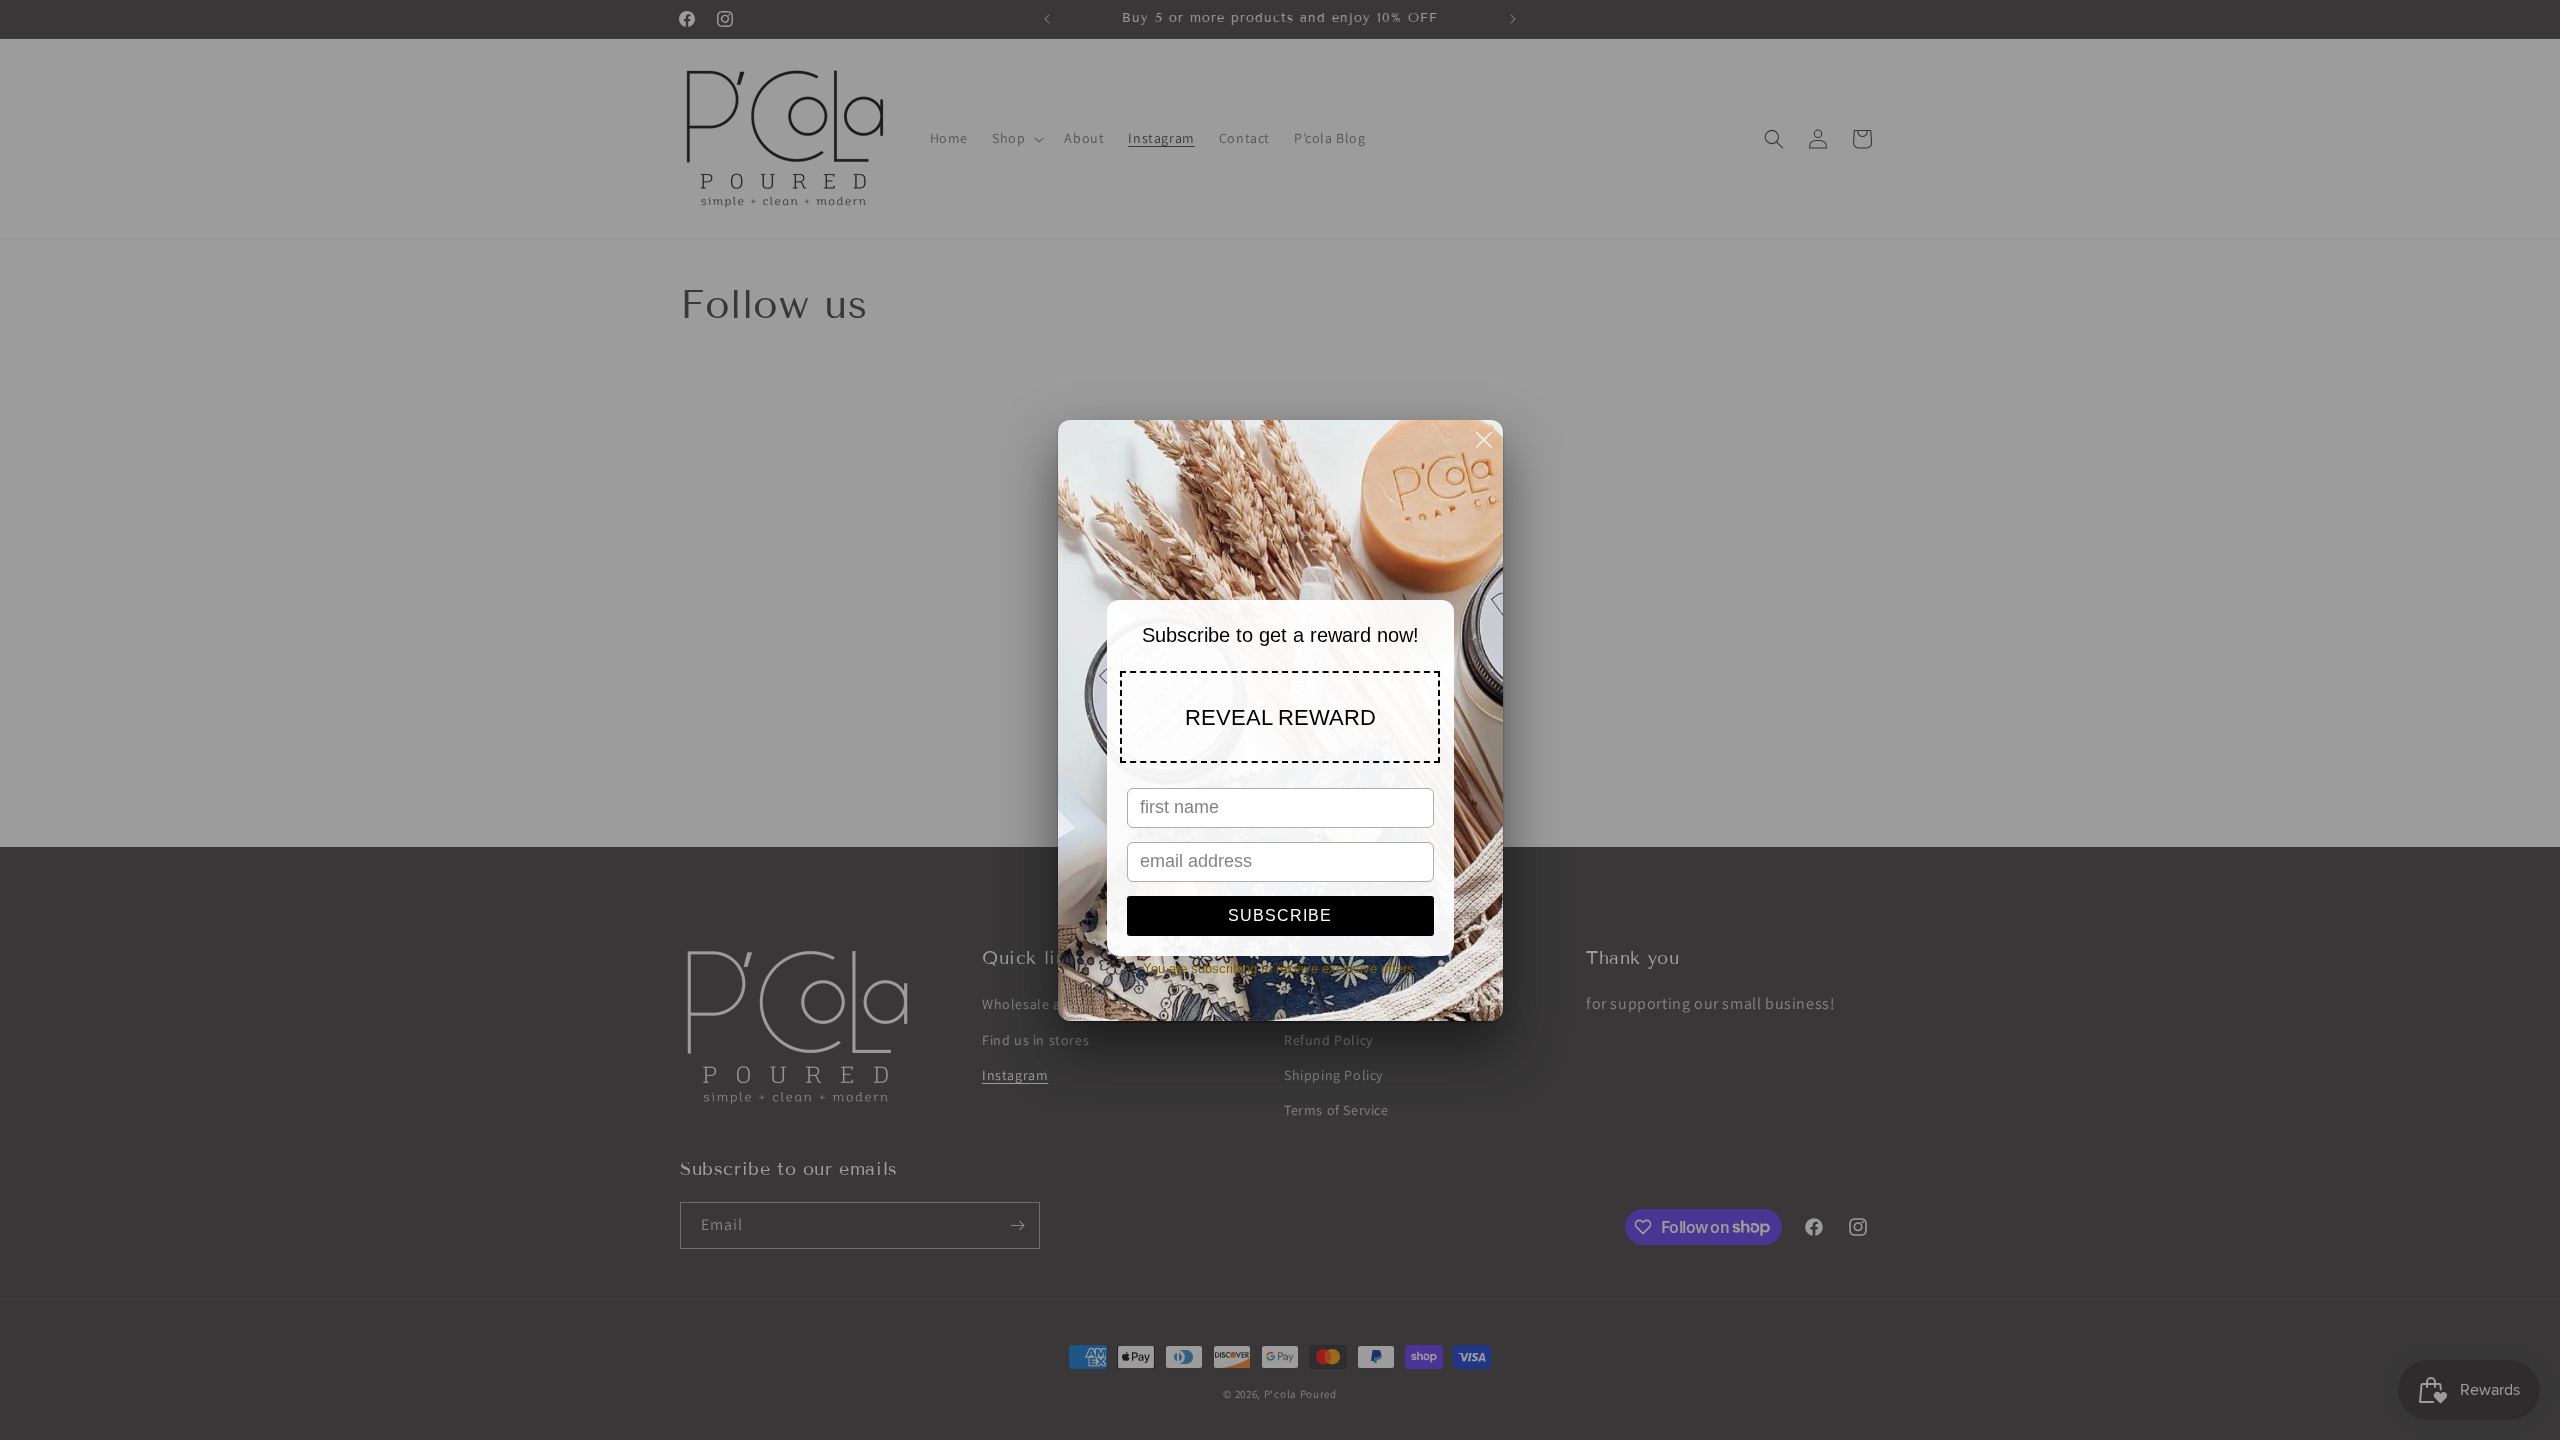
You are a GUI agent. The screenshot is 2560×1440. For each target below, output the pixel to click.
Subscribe (1280, 915)
